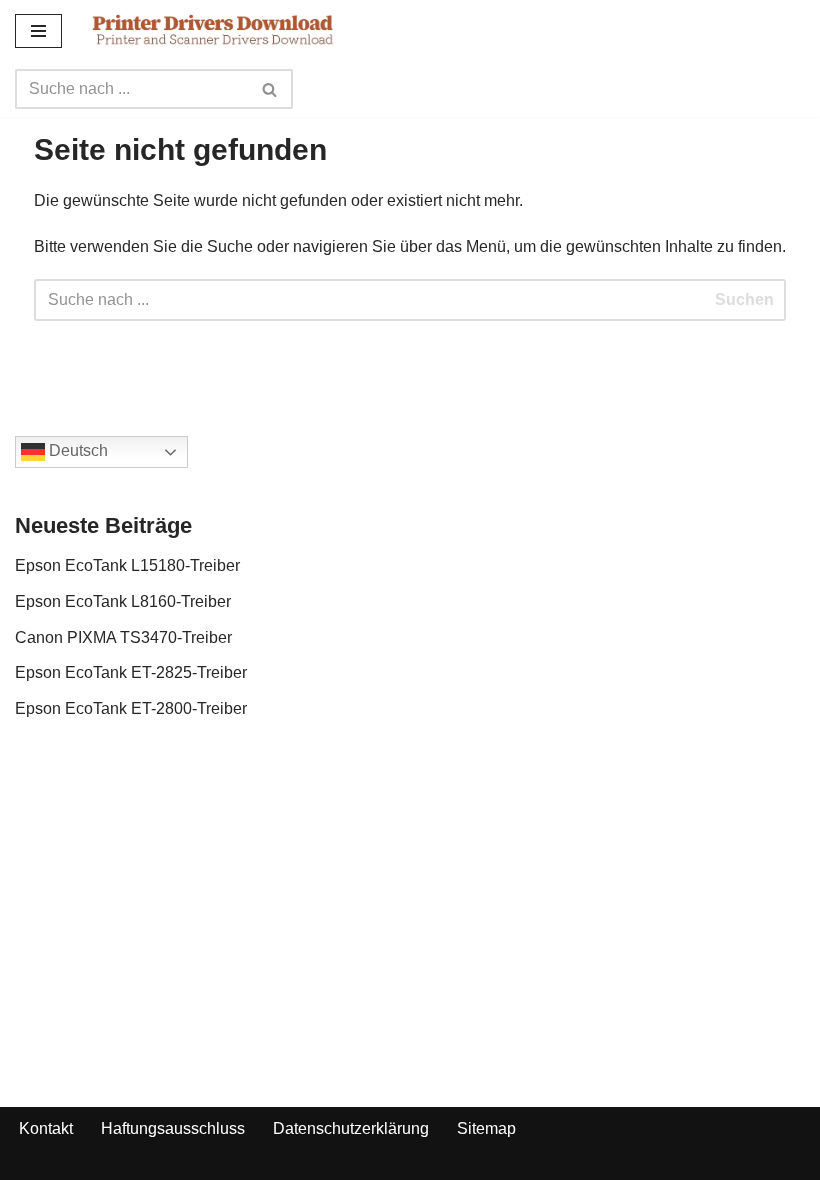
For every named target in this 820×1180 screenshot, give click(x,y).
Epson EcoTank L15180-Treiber (127, 565)
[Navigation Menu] (38, 31)
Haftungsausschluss (173, 1128)
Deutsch (76, 451)
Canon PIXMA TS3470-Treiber (123, 637)
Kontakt (46, 1128)
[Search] (270, 89)
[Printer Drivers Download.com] (213, 30)
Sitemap (486, 1128)
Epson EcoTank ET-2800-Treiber (131, 708)
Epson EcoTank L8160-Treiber (123, 601)
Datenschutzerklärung (351, 1128)
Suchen (744, 299)
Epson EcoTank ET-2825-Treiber (131, 672)
